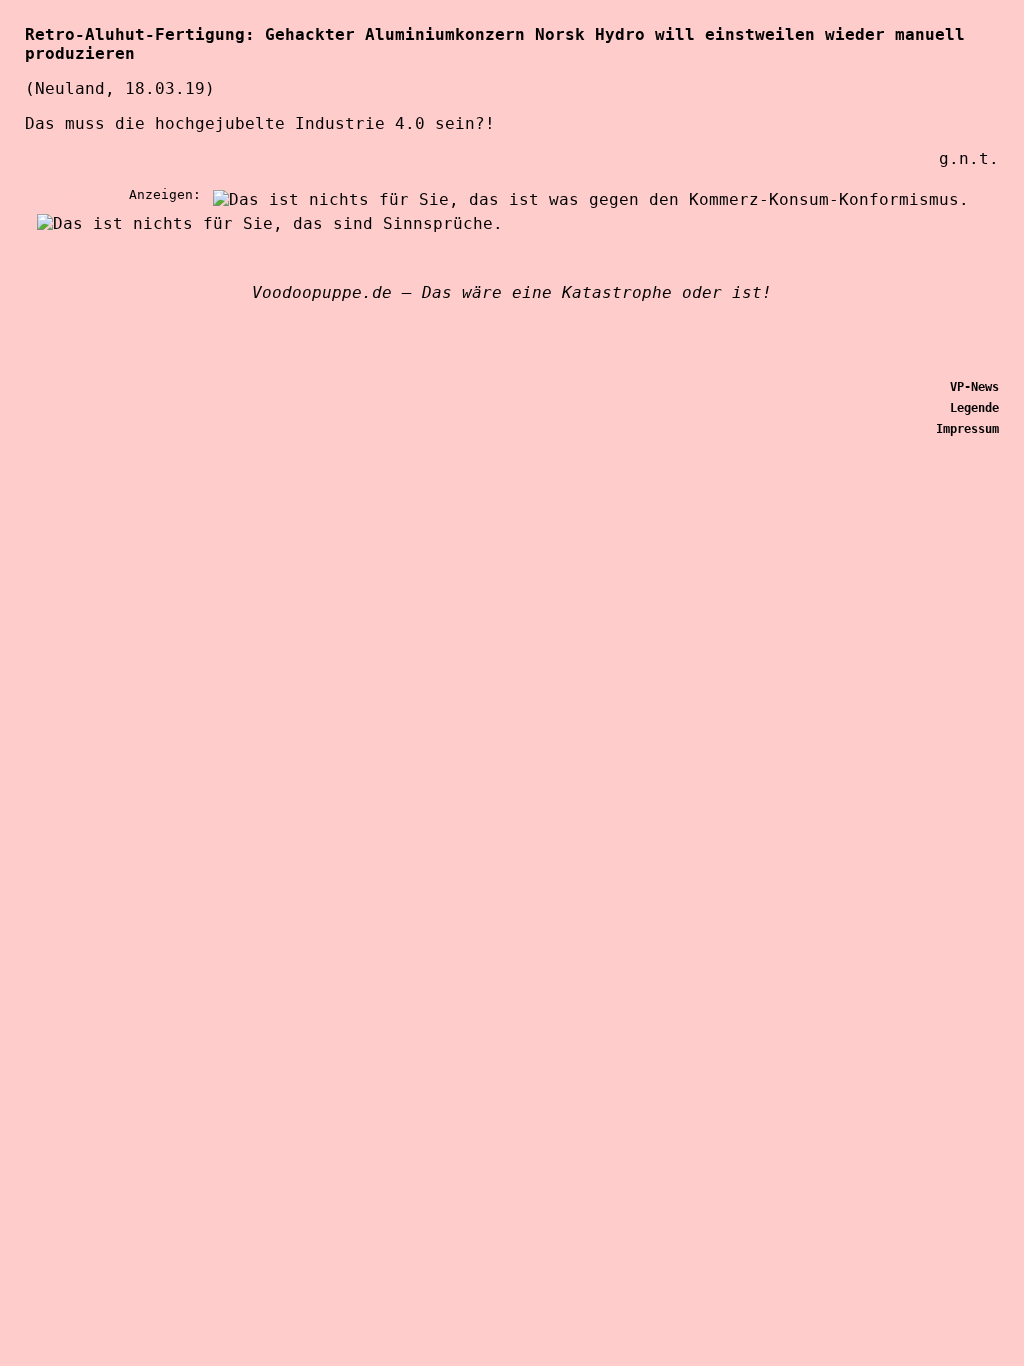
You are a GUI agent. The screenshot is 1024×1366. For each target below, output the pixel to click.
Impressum (967, 429)
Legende (974, 408)
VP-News (974, 387)
